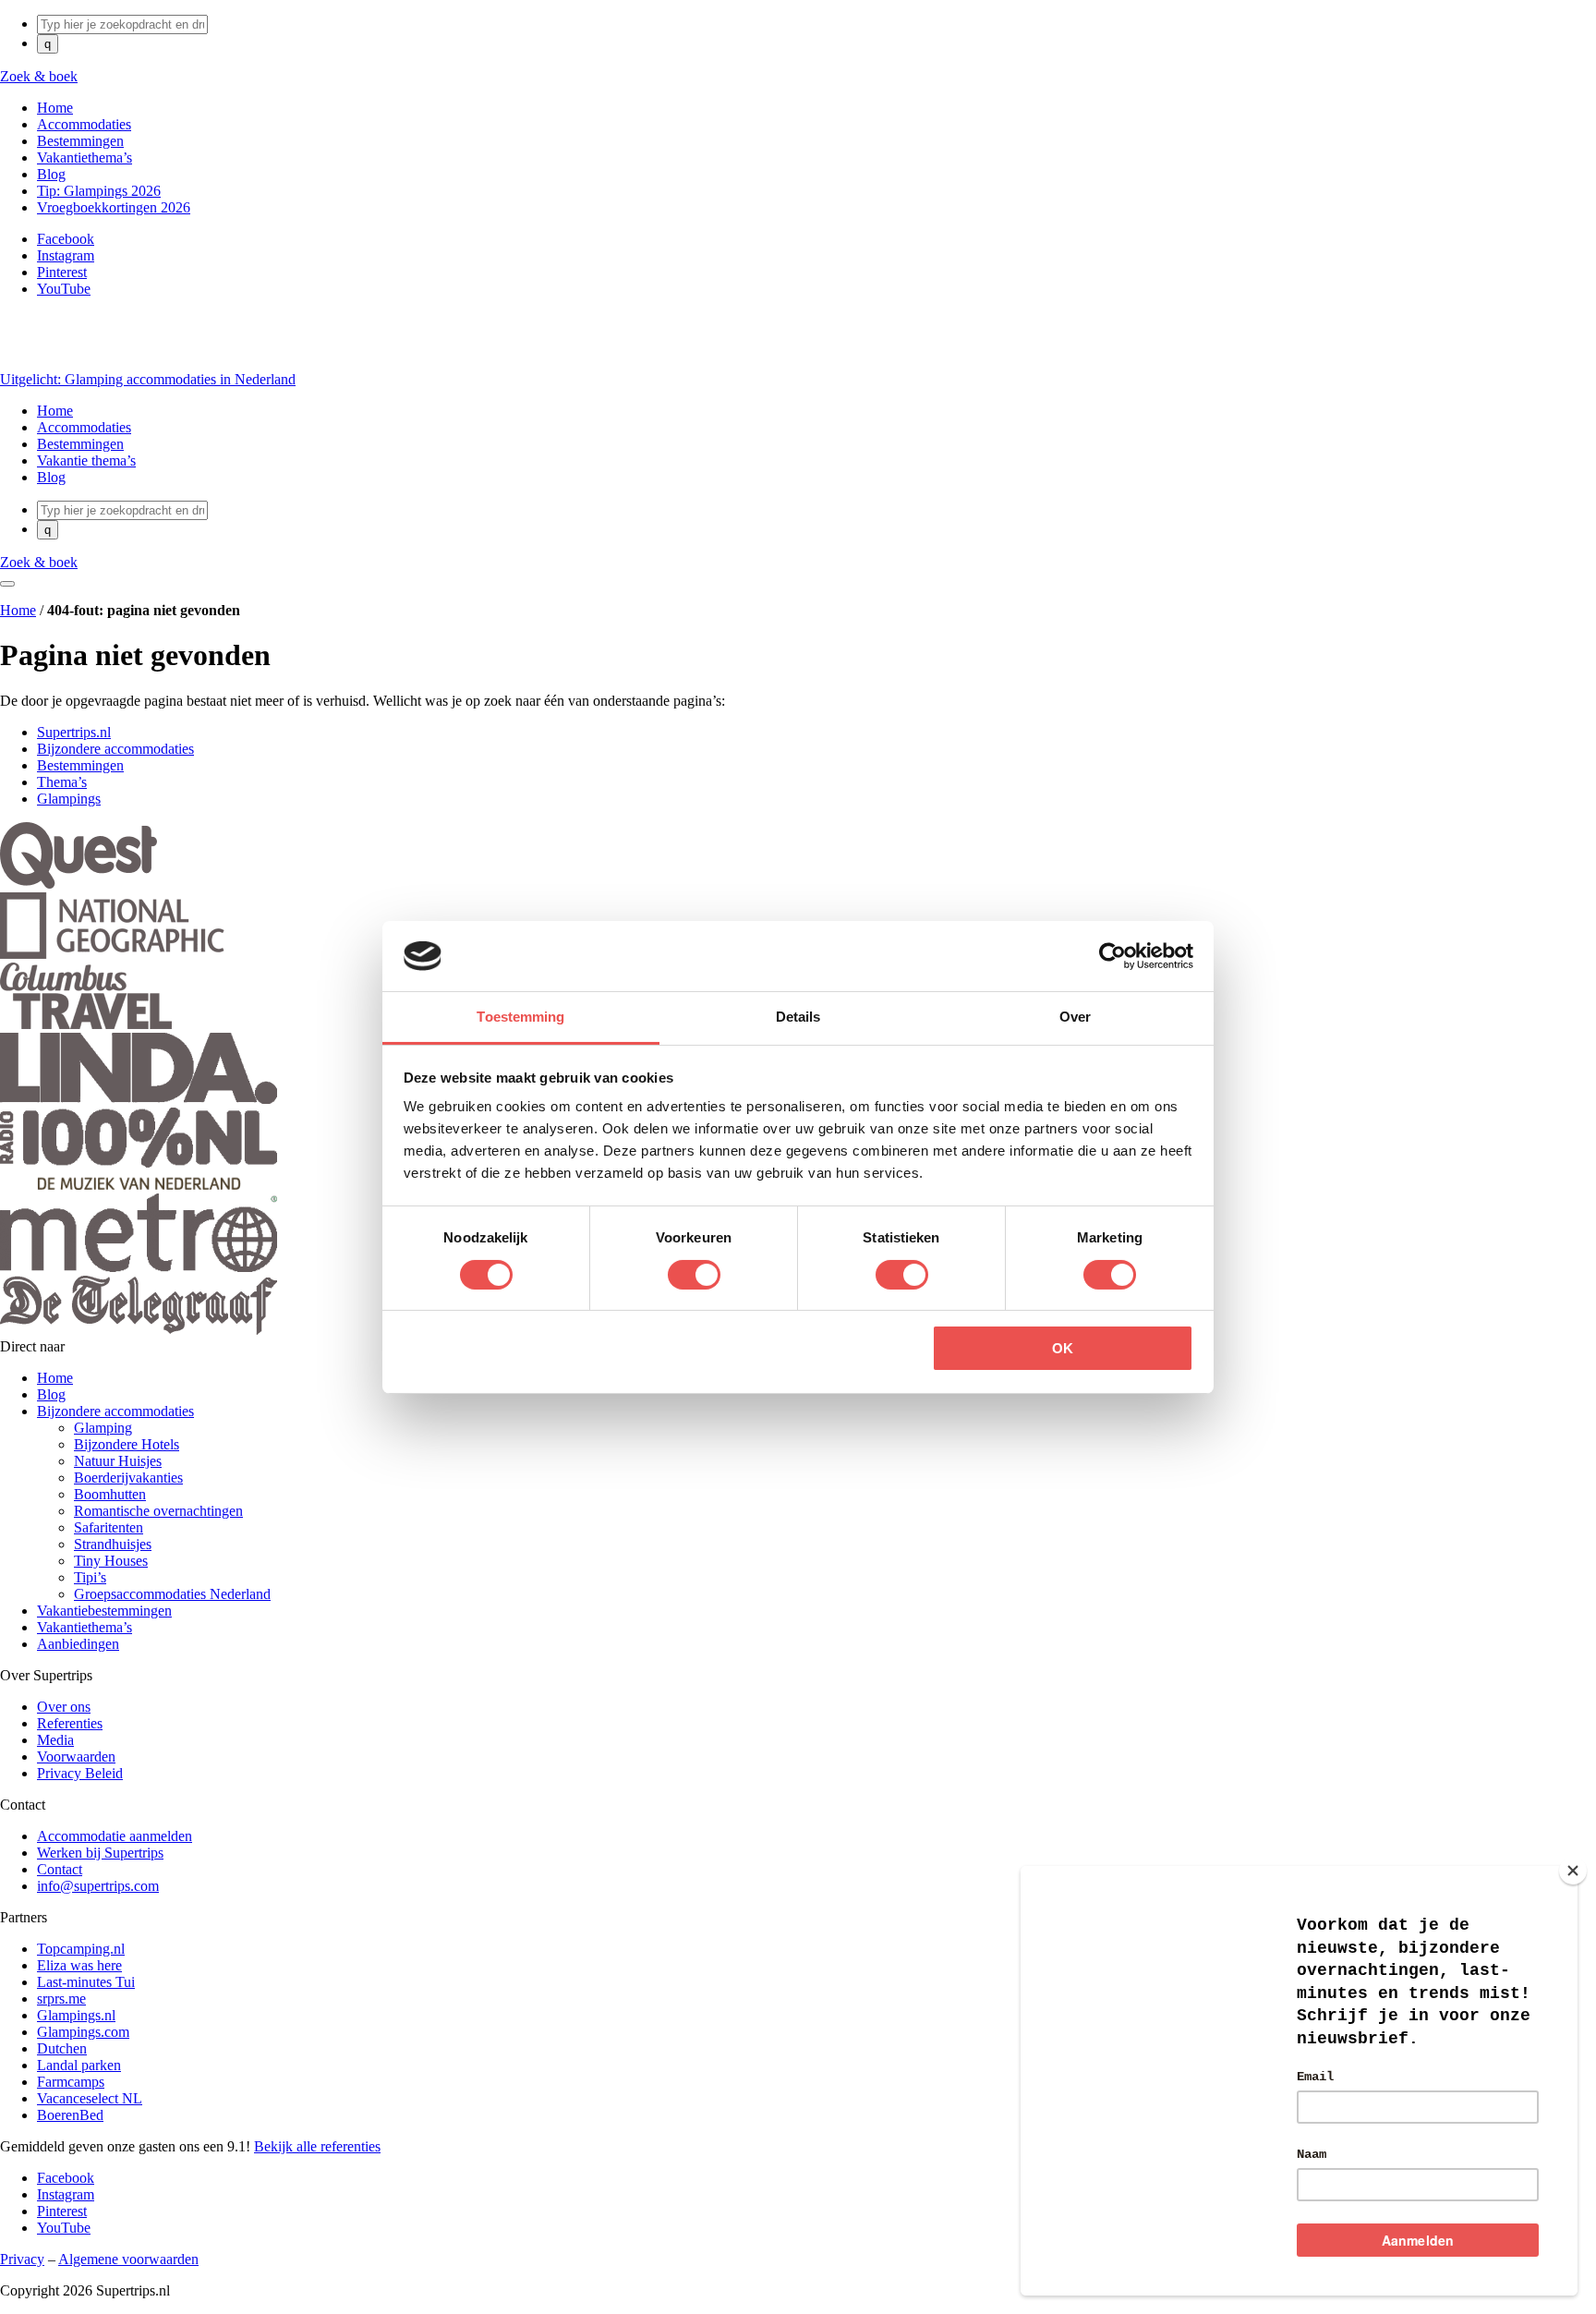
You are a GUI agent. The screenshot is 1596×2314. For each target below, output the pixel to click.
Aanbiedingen (78, 1644)
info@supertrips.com (98, 1886)
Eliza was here (79, 1965)
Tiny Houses (111, 1561)
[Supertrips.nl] (38, 363)
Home (18, 610)
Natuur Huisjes (118, 1461)
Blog (51, 1394)
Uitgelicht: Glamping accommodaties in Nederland (148, 379)
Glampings (69, 799)
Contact (60, 1869)
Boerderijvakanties (128, 1478)
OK (1063, 1348)
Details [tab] (798, 1017)
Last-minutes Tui (86, 1982)
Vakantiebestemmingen (104, 1611)
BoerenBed (70, 2115)
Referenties (70, 1723)
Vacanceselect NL (90, 2098)
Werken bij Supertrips (100, 1853)
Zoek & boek (39, 76)
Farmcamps (71, 2082)
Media (55, 1740)
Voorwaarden (76, 1757)
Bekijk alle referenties (317, 2146)
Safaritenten (109, 1527)
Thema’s (62, 782)
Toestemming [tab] (520, 1017)
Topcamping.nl (81, 1949)
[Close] (1573, 1871)
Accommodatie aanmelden (115, 1836)
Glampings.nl (76, 2015)
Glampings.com (83, 2032)
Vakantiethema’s (85, 1627)
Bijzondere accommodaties (115, 749)
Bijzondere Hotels (127, 1444)
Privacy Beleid (80, 1773)
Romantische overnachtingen (158, 1511)
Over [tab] (1075, 1017)
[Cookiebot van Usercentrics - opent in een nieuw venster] (1112, 956)
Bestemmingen (80, 765)
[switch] (694, 1275)
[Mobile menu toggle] (7, 584)
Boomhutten (110, 1494)
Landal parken (79, 2065)
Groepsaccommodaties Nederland (172, 1594)
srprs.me (61, 1999)
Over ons (64, 1707)
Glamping (103, 1428)
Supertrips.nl (74, 732)
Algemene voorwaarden (128, 2259)
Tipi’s (90, 1577)
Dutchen (62, 2048)
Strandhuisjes (113, 1544)
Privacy (22, 2259)
